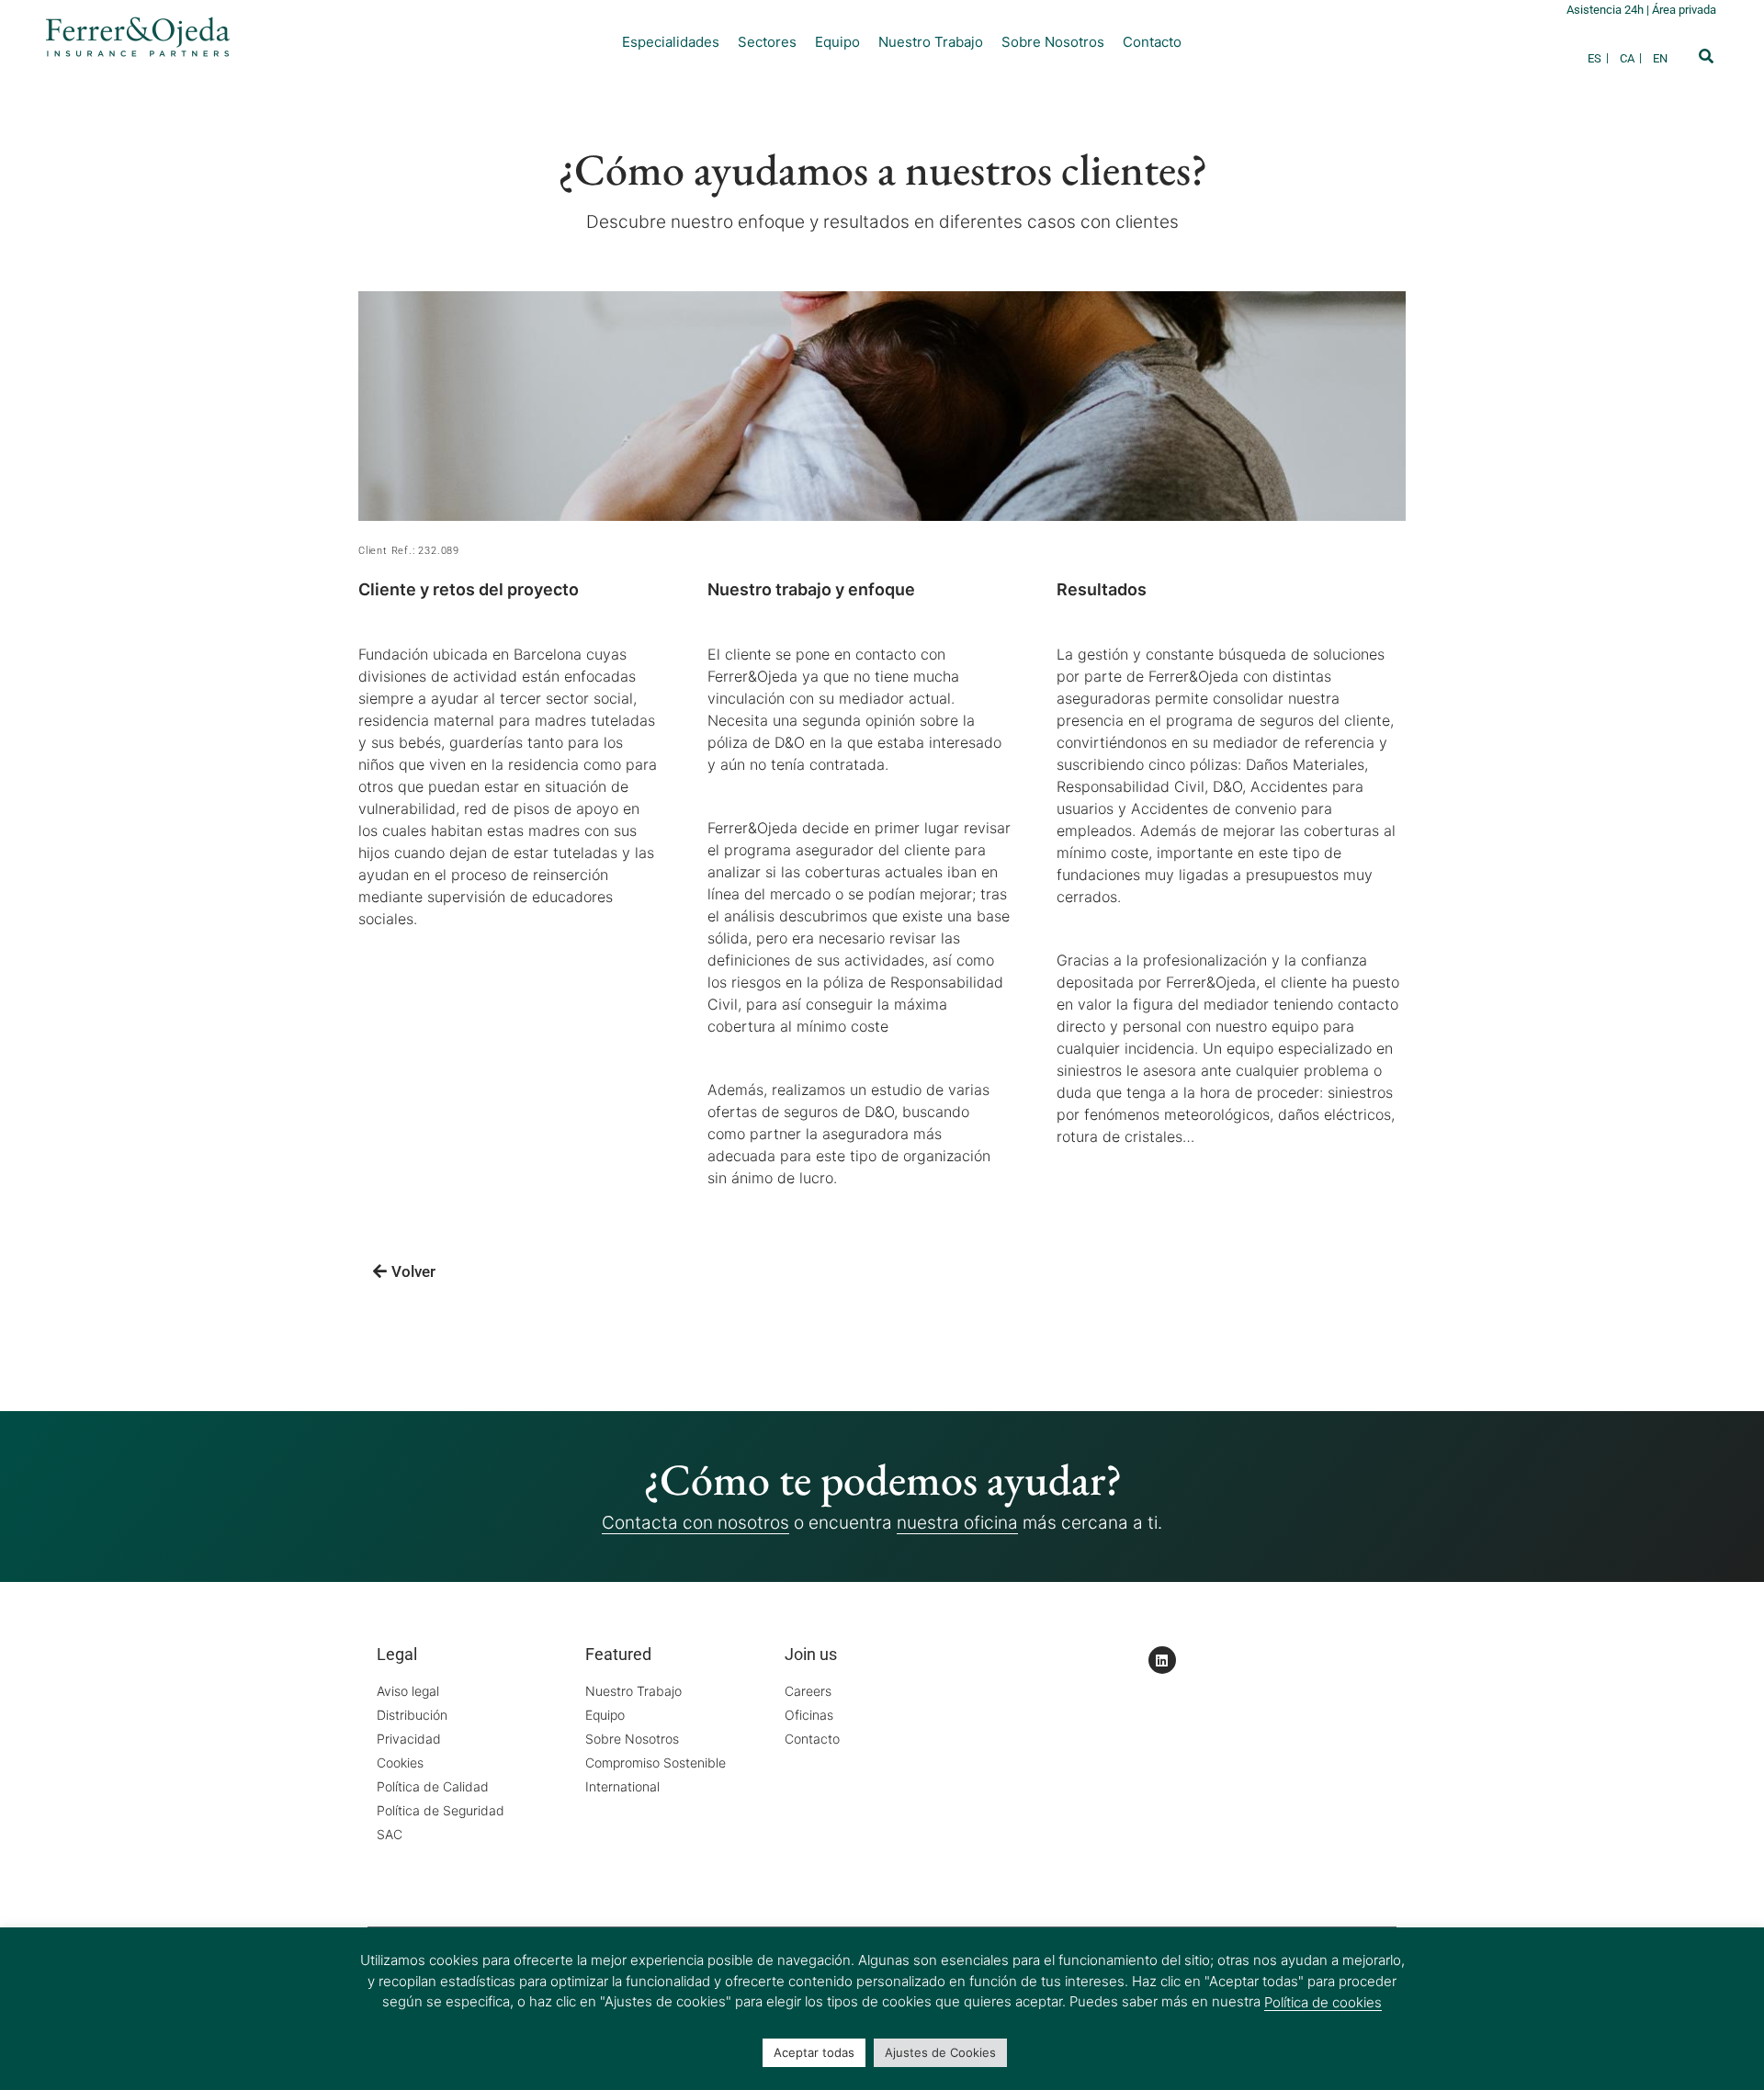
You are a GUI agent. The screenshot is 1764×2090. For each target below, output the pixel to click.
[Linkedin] (1162, 1660)
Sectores (767, 42)
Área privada (1684, 10)
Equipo (837, 42)
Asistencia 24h (1606, 10)
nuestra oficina (957, 1523)
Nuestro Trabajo (931, 42)
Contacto (1152, 42)
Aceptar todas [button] (814, 2052)
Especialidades (671, 42)
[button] (1706, 56)
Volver (413, 1271)
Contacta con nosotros (695, 1523)
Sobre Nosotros (1053, 42)
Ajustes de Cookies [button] (940, 2052)
